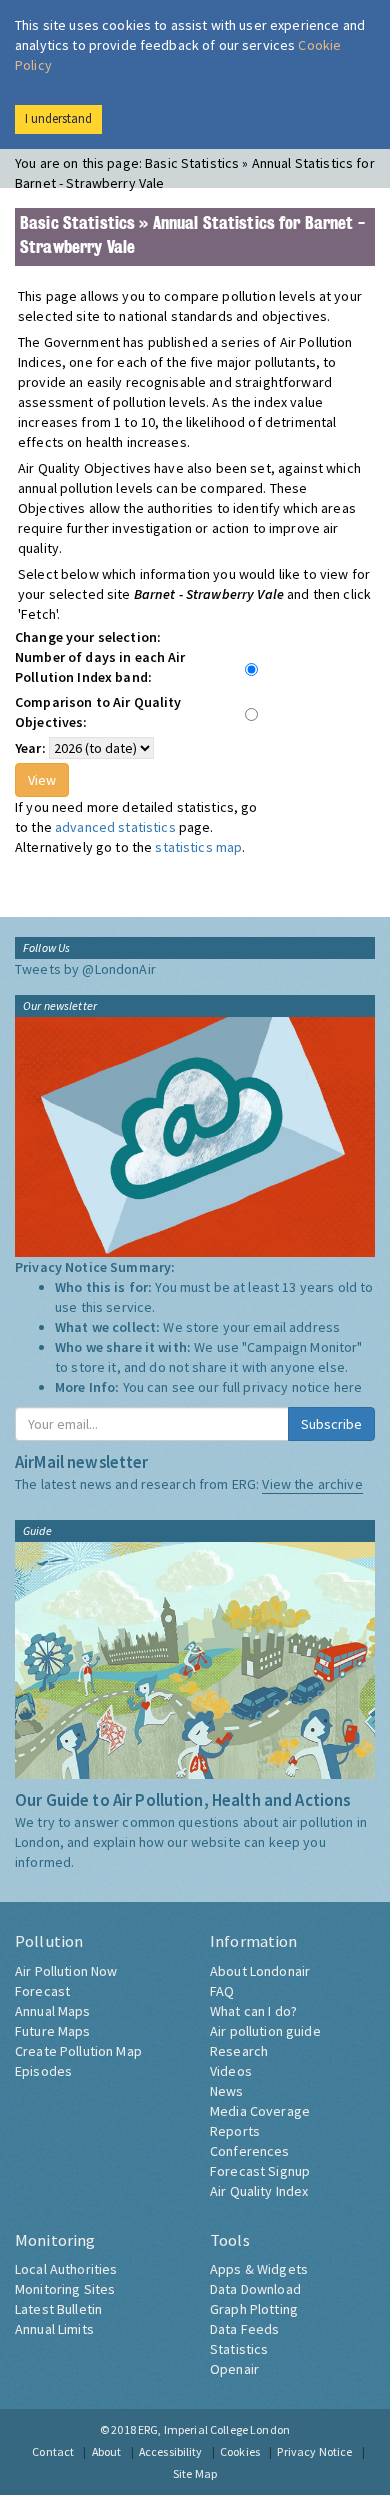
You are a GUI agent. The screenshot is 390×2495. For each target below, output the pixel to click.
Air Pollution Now (66, 1971)
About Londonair (260, 1971)
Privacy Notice (314, 2451)
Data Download (255, 2289)
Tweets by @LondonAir (85, 969)
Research (239, 2051)
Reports (235, 2131)
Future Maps (53, 2031)
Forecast (42, 1991)
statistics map (198, 847)
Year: (30, 748)
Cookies (240, 2451)
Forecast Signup (260, 2171)
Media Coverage (260, 2111)
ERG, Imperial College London (214, 2429)
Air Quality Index (259, 2191)
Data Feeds (244, 2329)
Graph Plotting (254, 2309)
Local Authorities (66, 2269)
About (107, 2451)
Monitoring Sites (65, 2289)
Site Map (195, 2473)
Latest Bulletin (58, 2309)
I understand (58, 118)
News (227, 2091)
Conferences (250, 2151)
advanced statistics (115, 827)
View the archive (312, 1484)
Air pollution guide (265, 2031)
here (348, 1387)
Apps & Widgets (259, 2269)
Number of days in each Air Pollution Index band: (100, 667)
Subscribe (331, 1424)
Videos (231, 2071)
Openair (234, 2369)
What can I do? (253, 2011)
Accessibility (171, 2451)
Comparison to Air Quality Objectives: (98, 712)
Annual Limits (54, 2329)
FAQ (222, 1991)
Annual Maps (53, 2011)
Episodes (43, 2071)
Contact (53, 2451)
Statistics (239, 2349)
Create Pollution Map (78, 2051)
